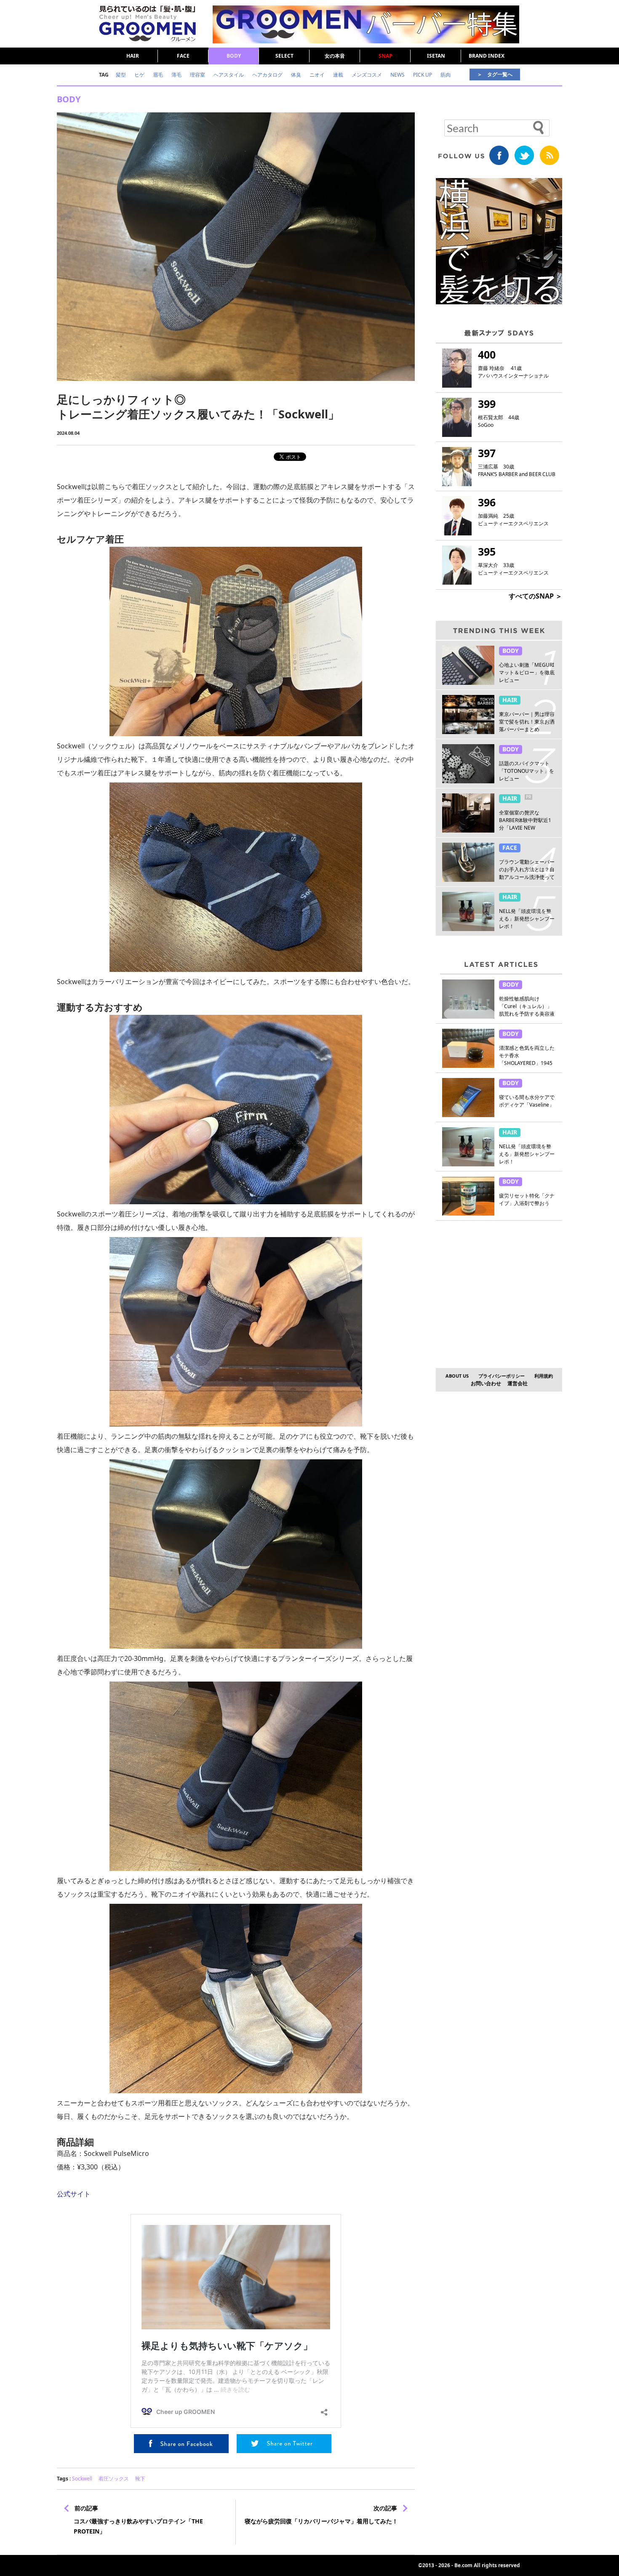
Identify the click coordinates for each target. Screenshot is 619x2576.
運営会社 (518, 1383)
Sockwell (82, 2479)
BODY (234, 56)
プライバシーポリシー (502, 1376)
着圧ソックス (114, 2479)
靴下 (140, 2479)
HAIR (133, 56)
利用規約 (544, 1376)
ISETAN (436, 56)
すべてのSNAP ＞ (535, 596)
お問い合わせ (486, 1383)
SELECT (284, 56)
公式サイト (74, 2194)
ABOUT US (457, 1376)
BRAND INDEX (487, 56)
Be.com (463, 2565)
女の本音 (335, 56)
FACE (183, 56)
